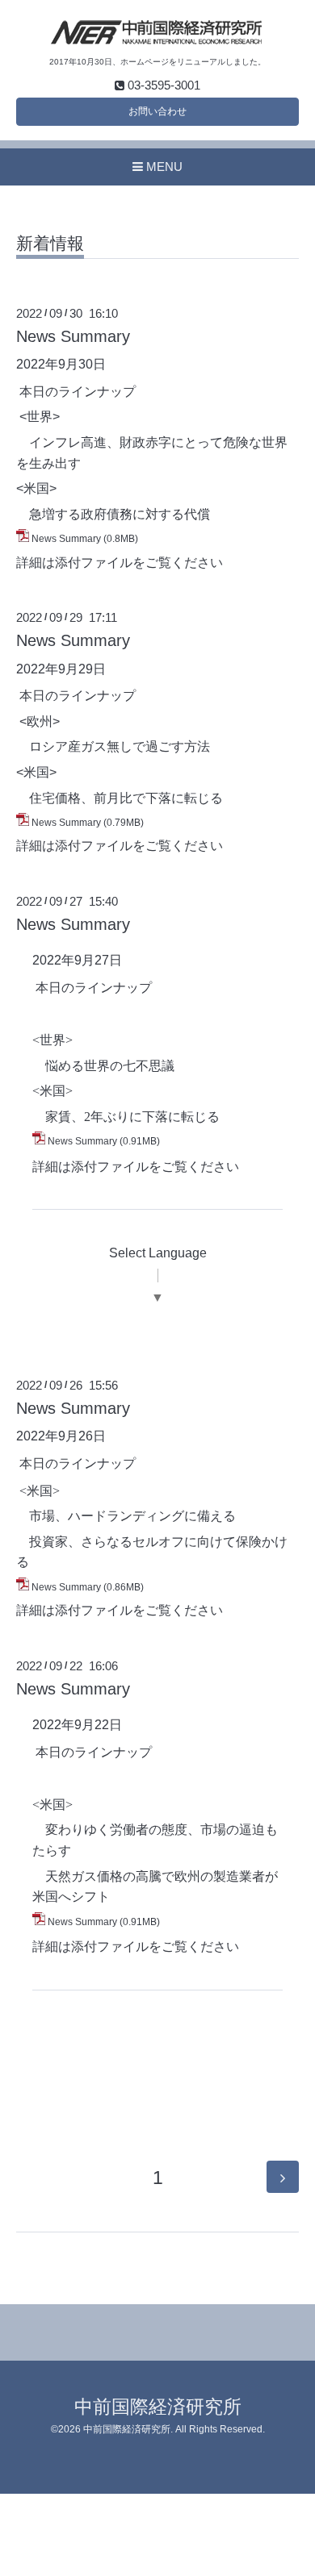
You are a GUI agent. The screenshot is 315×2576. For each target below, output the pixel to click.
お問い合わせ (157, 111)
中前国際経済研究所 (158, 2407)
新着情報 (50, 244)
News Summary (73, 336)
